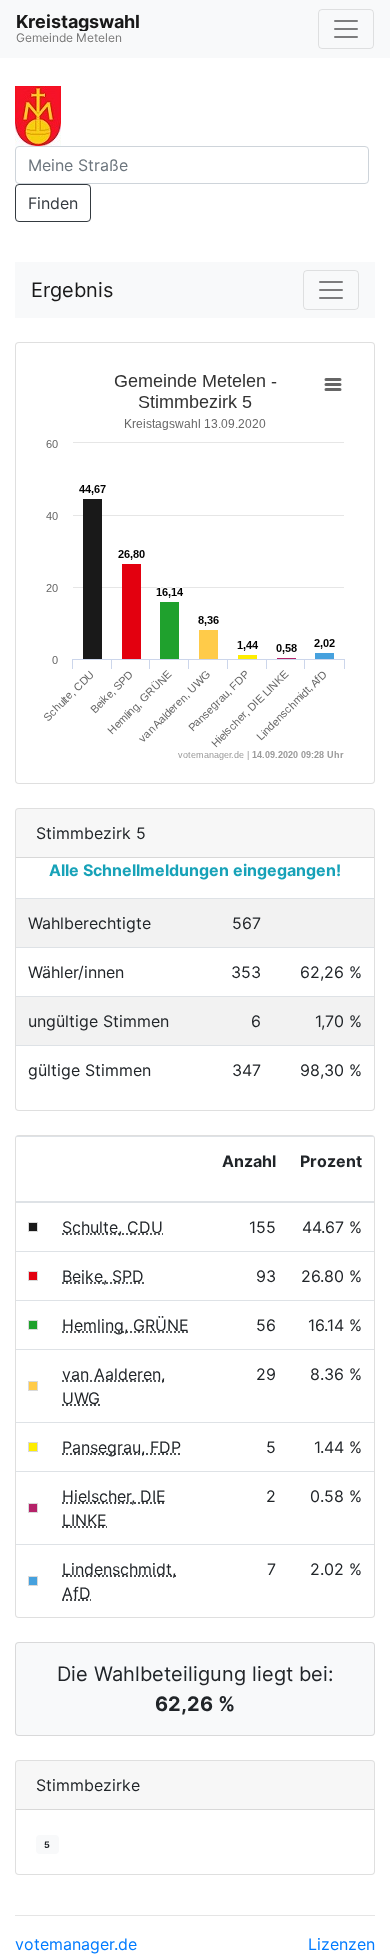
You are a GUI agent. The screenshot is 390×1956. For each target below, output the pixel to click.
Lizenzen (341, 1944)
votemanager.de (76, 1944)
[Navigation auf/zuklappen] (346, 29)
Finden (53, 203)
